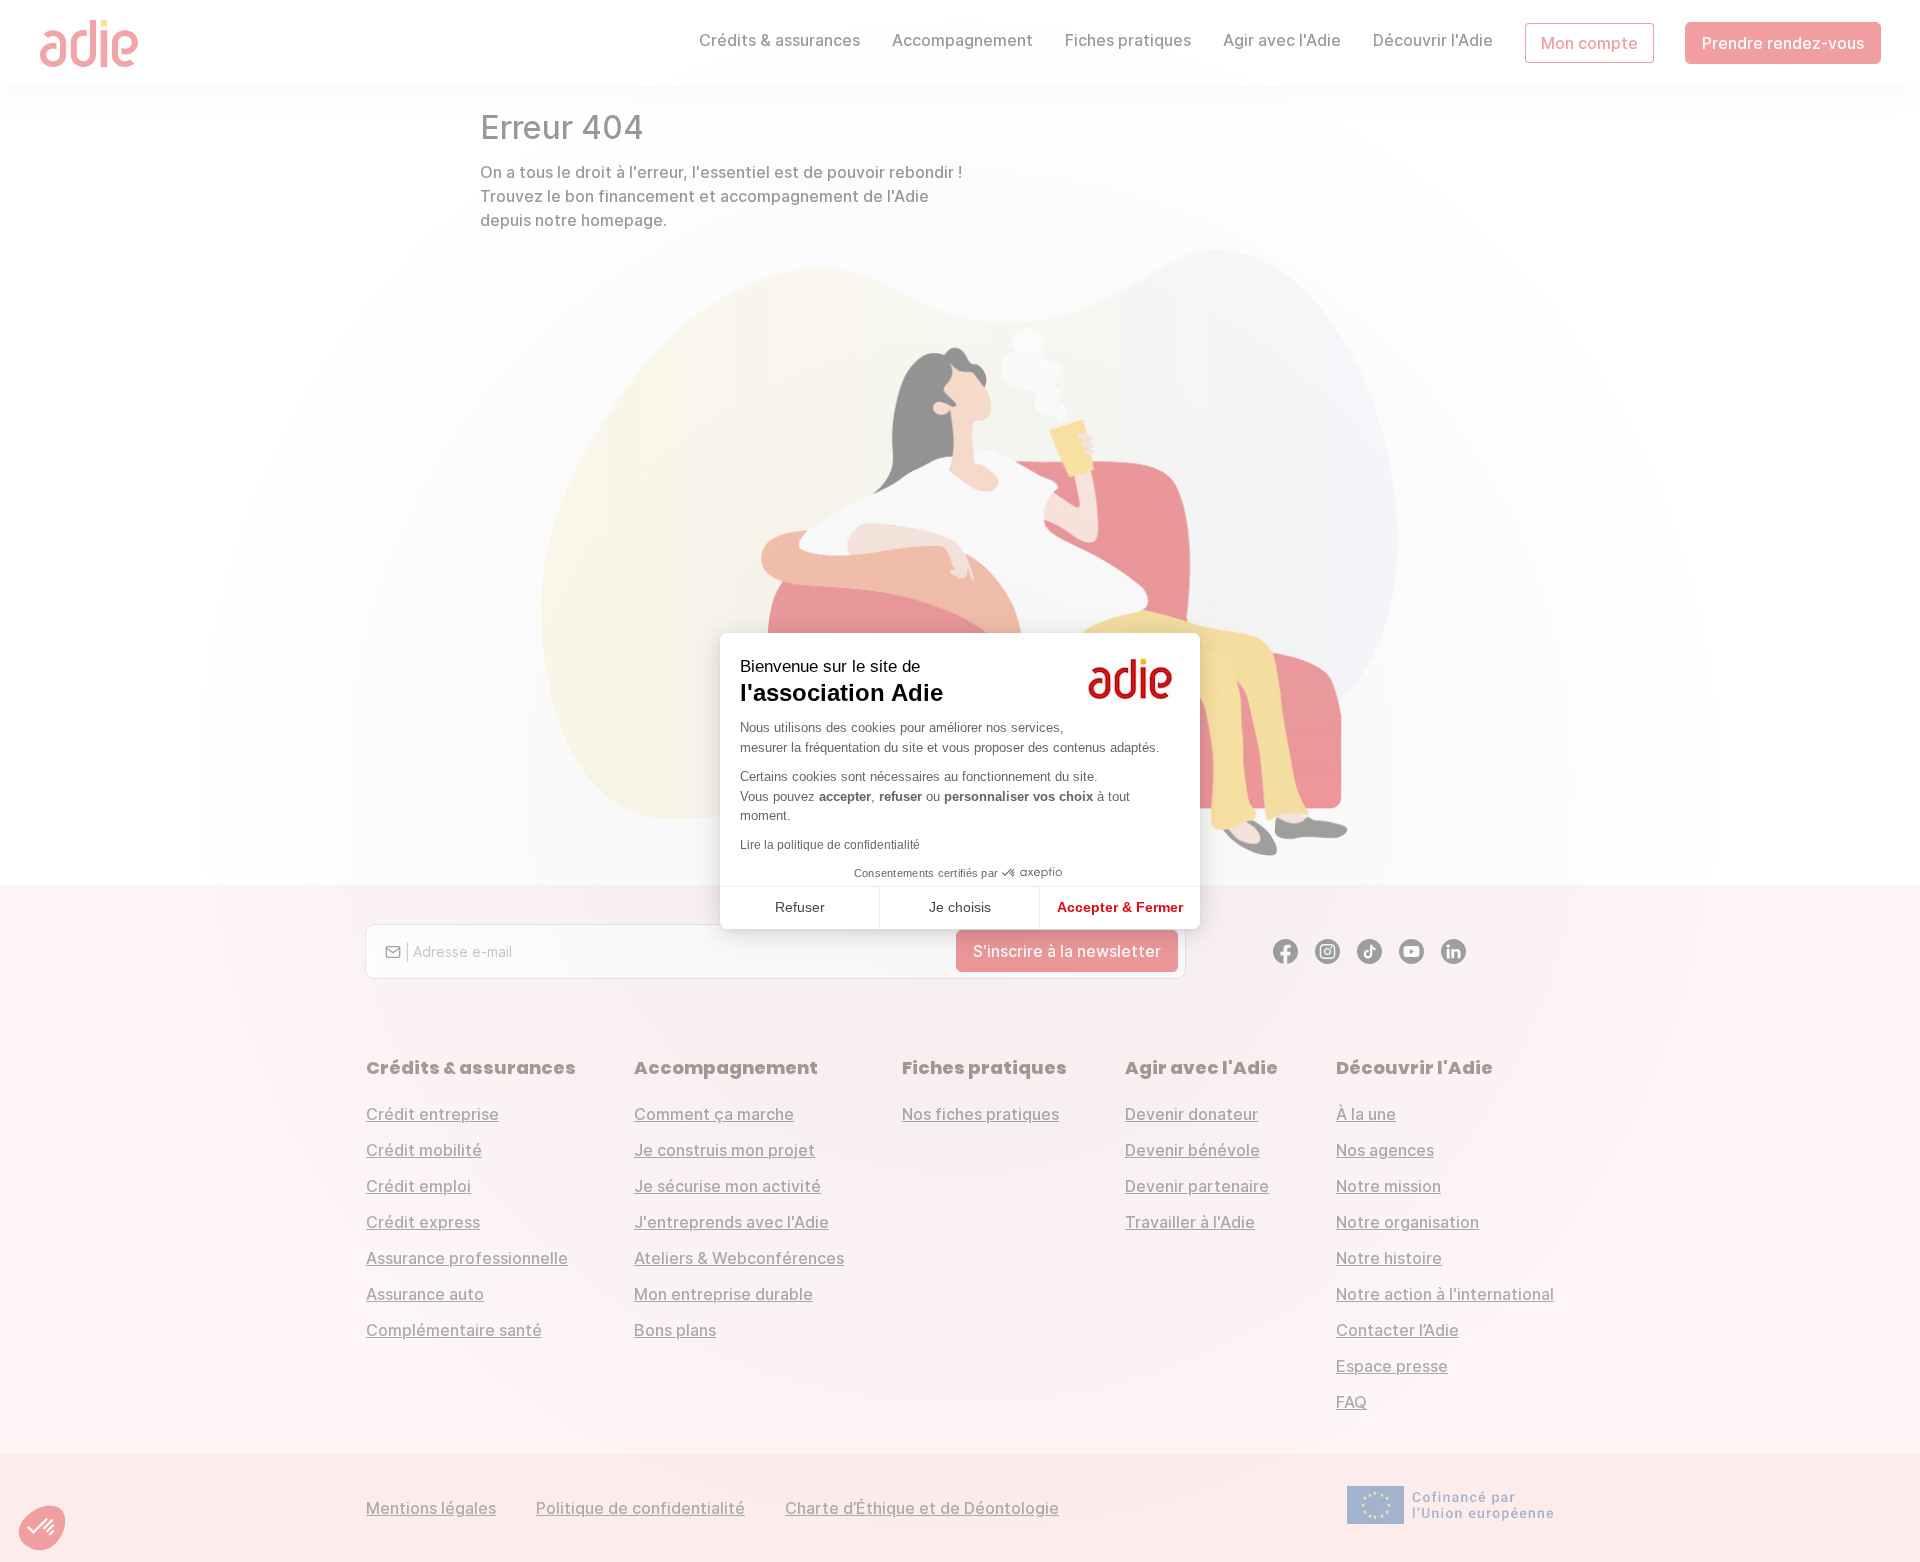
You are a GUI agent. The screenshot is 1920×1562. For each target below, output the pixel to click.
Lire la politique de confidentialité (830, 845)
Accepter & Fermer (1120, 907)
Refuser (800, 907)
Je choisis (960, 907)
